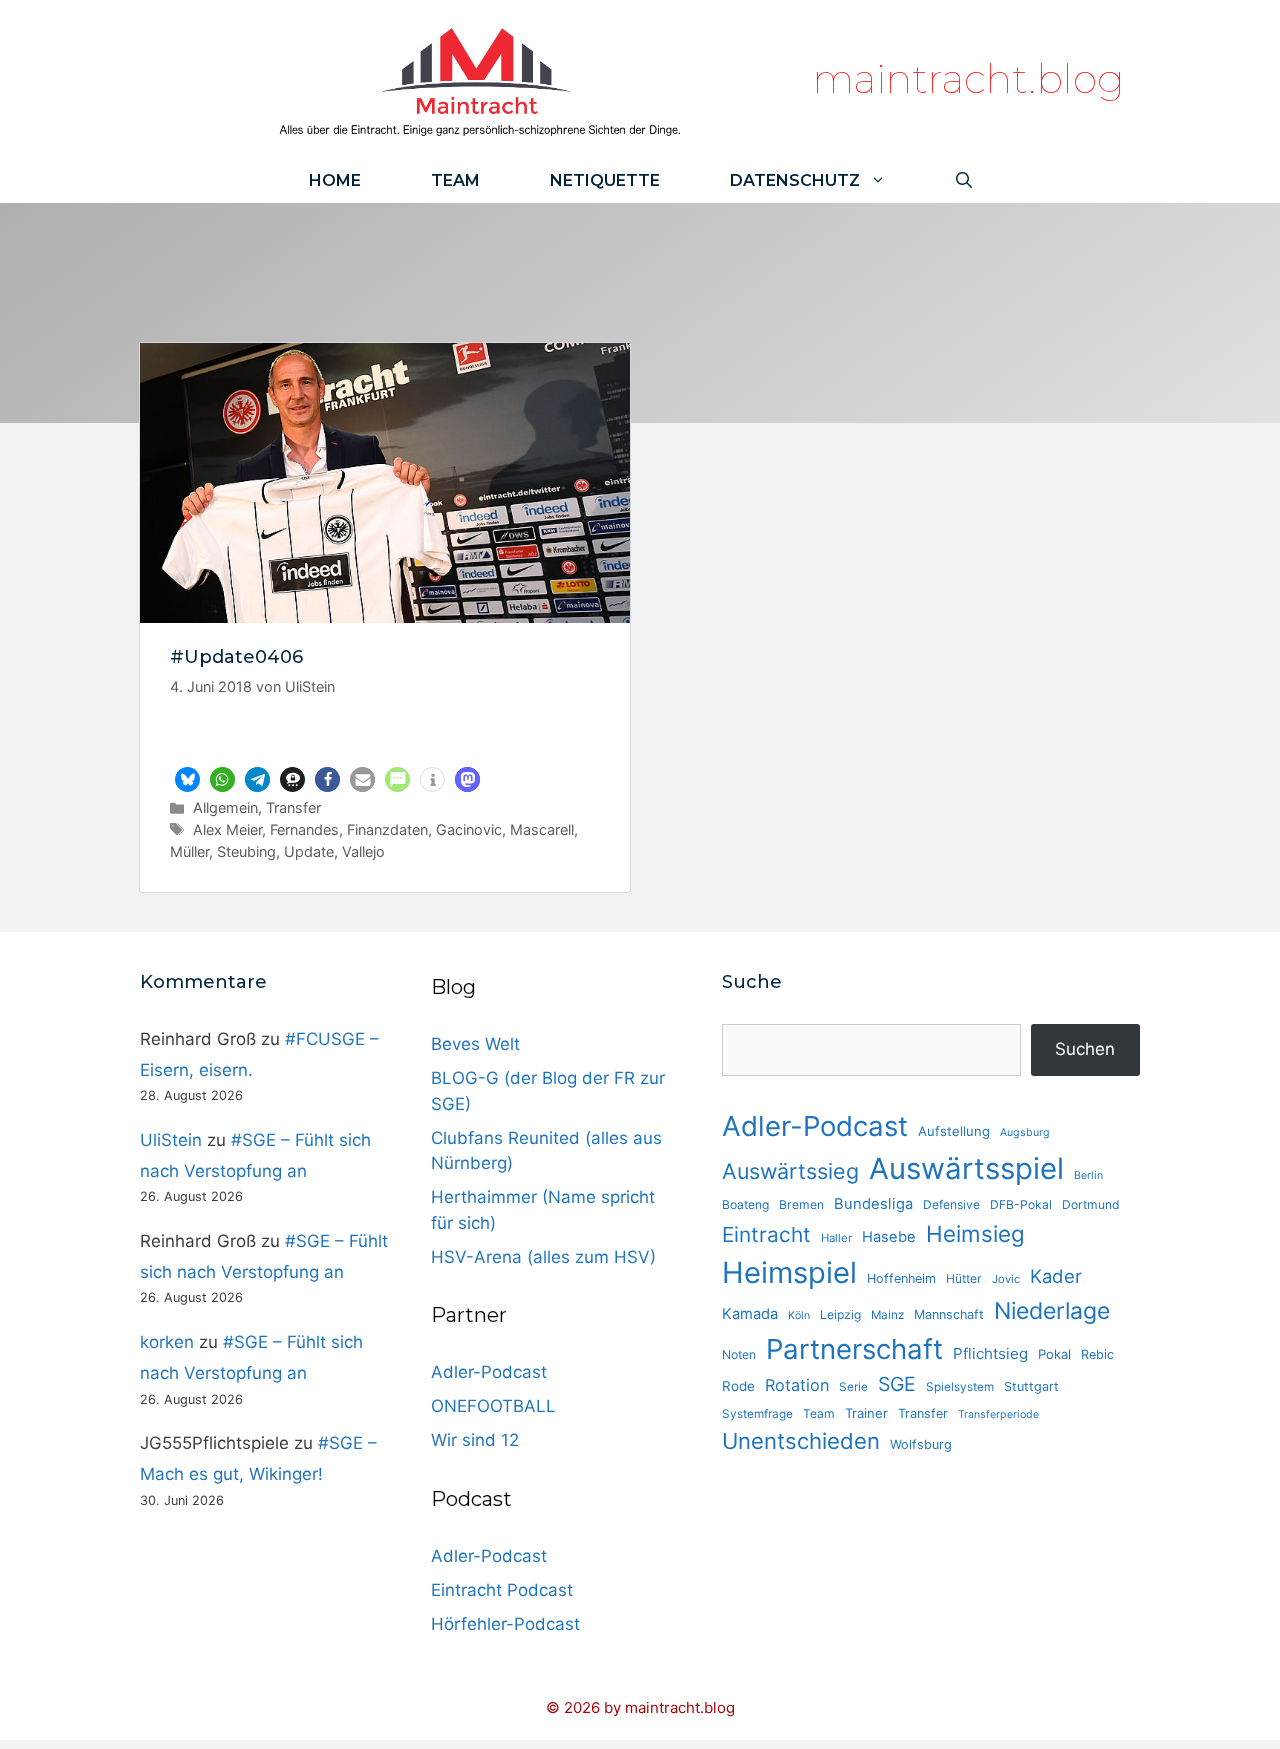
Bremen (801, 1204)
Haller (836, 1238)
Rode (738, 1386)
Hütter (964, 1278)
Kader (1056, 1276)
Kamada (750, 1314)
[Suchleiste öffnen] (964, 180)
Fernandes (304, 829)
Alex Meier (227, 829)
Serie (853, 1387)
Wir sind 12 (475, 1440)
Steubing (246, 851)
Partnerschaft (854, 1349)
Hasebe (889, 1237)
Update (309, 851)
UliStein (171, 1140)
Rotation (797, 1385)
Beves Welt (475, 1044)
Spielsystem (960, 1387)
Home (335, 180)
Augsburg (1025, 1132)
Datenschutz (795, 180)
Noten (739, 1354)
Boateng (745, 1204)
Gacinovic (469, 829)
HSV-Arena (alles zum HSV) (543, 1257)
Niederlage (1052, 1311)
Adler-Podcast (489, 1372)
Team (455, 180)
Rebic (1097, 1354)
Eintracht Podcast (502, 1590)
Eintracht (766, 1234)
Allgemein (225, 807)
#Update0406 (236, 657)
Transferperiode (998, 1414)
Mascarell (542, 829)
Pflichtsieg (990, 1353)
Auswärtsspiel (966, 1168)
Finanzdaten (387, 829)
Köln (799, 1315)
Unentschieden (801, 1441)
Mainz (887, 1315)
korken (167, 1342)
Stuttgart (1031, 1386)
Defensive (951, 1204)
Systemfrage (757, 1414)
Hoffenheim (901, 1278)
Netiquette (605, 180)
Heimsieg (975, 1233)
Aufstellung (954, 1131)
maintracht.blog (968, 78)
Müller (189, 851)
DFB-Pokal (1021, 1204)
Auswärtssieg (790, 1171)
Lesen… (385, 738)
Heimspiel (789, 1272)
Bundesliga (873, 1204)
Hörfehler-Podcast (505, 1624)
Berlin (1088, 1175)
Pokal (1054, 1354)
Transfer (293, 807)
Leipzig (840, 1314)
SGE (897, 1384)
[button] (187, 779)
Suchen (1085, 1049)
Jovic (1006, 1279)
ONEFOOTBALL (493, 1406)
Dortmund (1091, 1204)
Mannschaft (949, 1314)
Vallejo (363, 851)
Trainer (866, 1413)
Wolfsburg (921, 1444)
